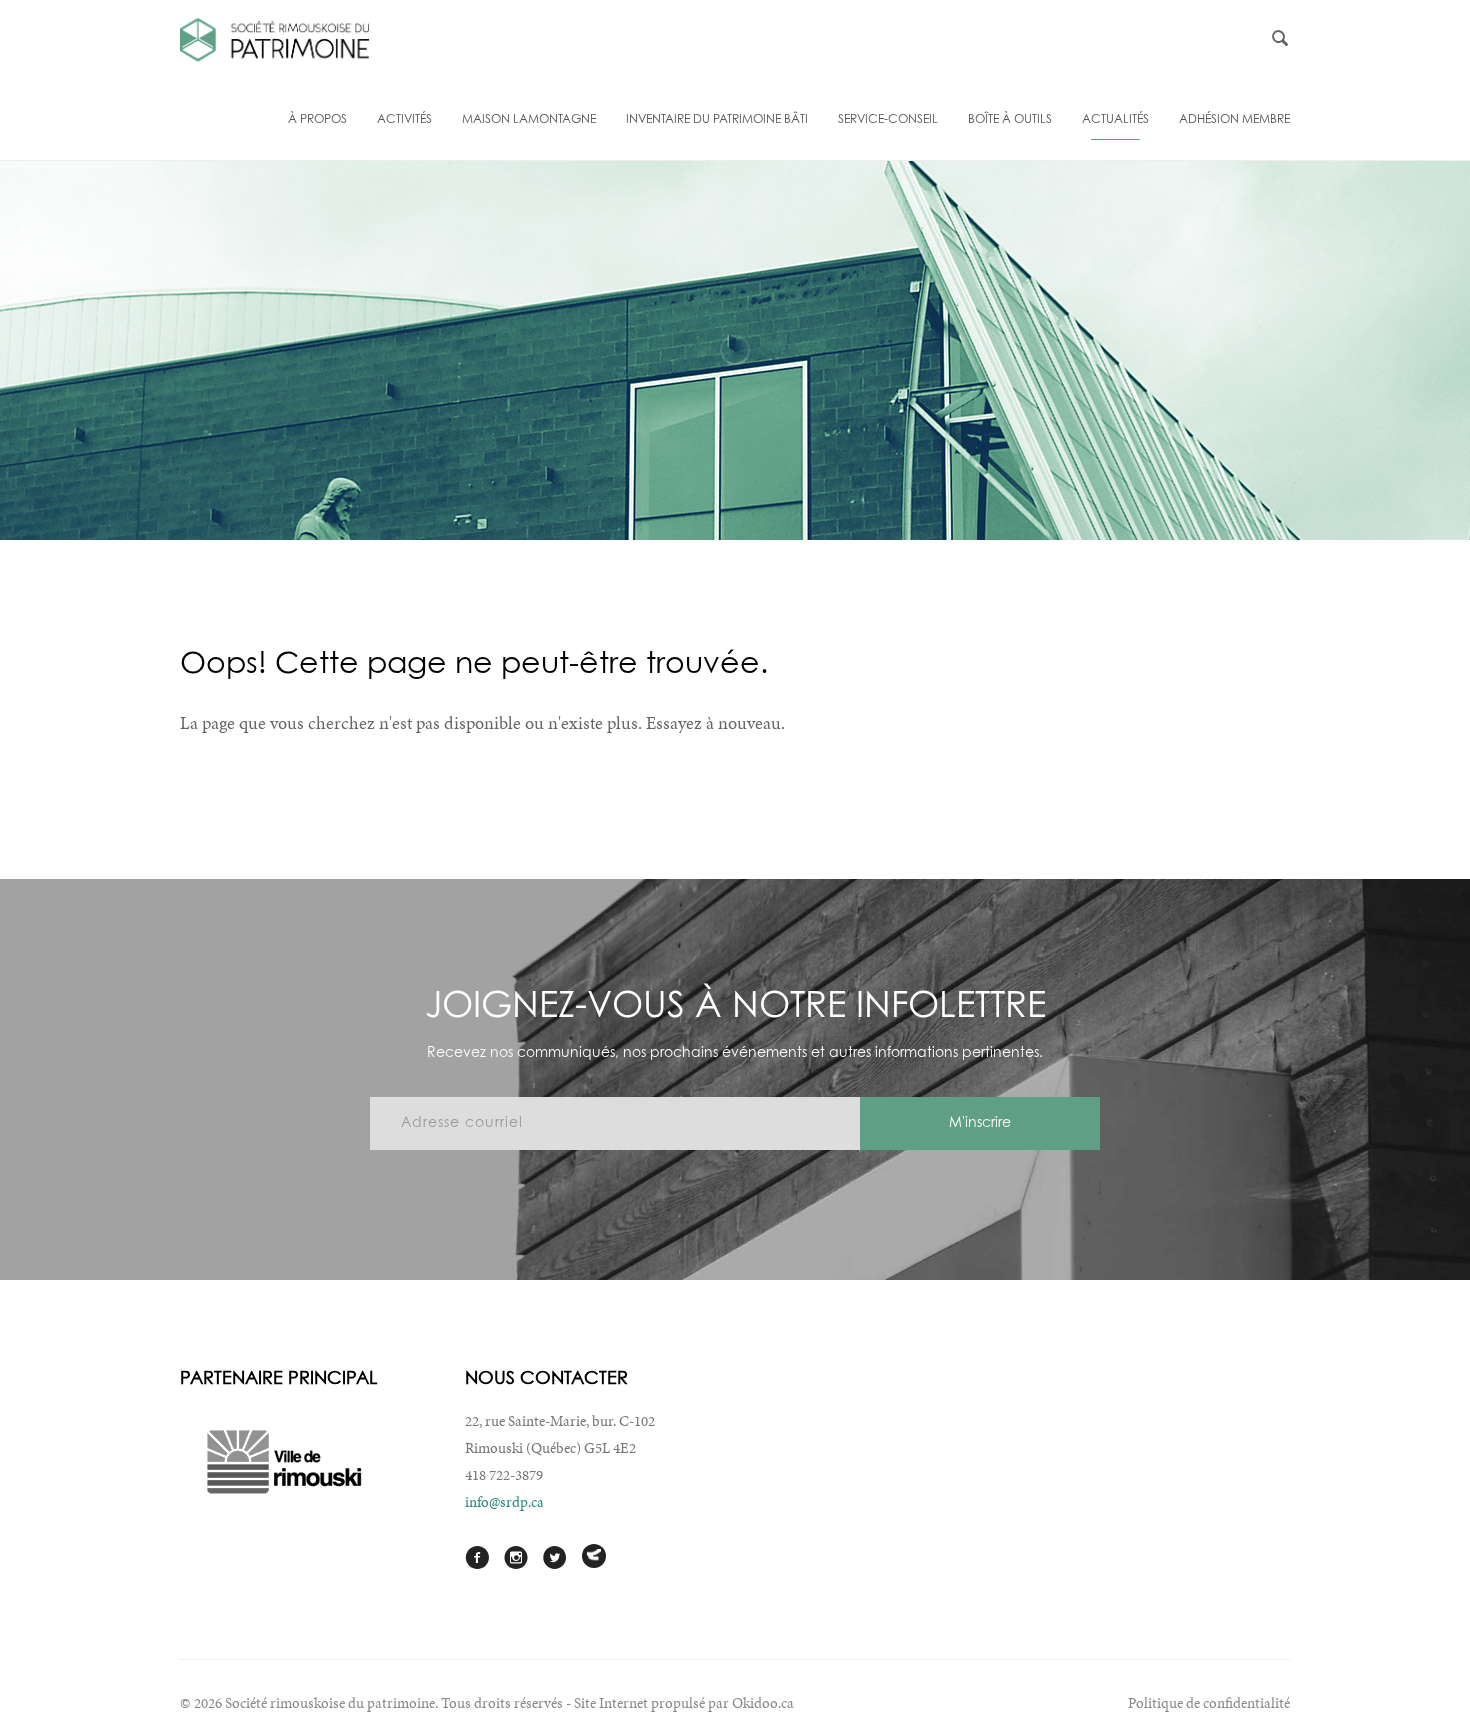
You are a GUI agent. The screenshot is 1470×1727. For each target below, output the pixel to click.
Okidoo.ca (763, 1703)
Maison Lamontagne (529, 120)
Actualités (1115, 120)
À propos (317, 120)
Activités (404, 120)
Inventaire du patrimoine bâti (717, 120)
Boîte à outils (1010, 120)
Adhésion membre (1234, 120)
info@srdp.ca (504, 1502)
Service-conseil (888, 120)
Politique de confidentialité (1209, 1703)
